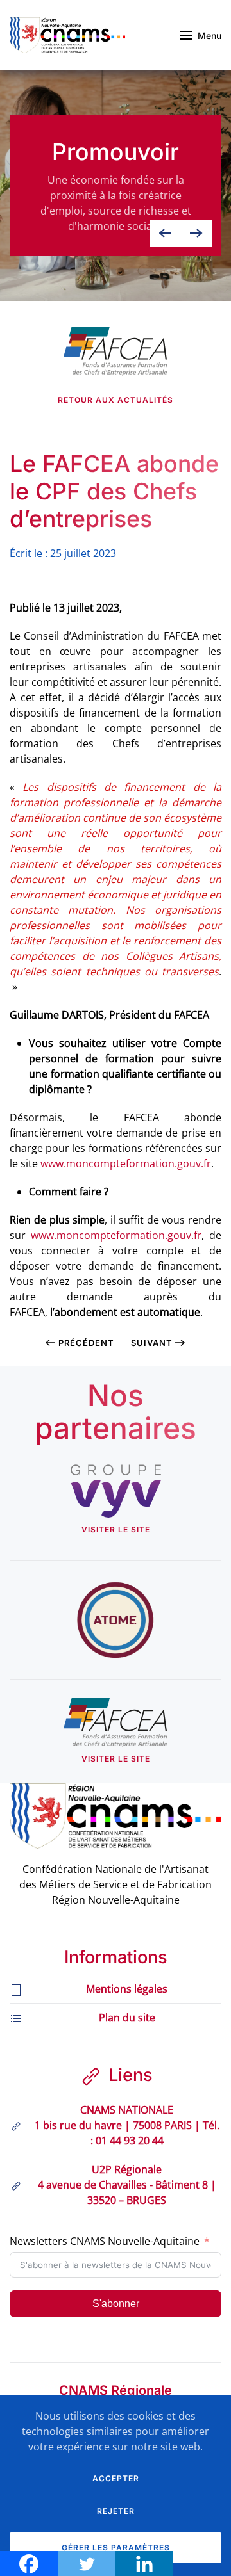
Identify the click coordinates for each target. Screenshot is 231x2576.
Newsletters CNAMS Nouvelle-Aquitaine (105, 2241)
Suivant (152, 1343)
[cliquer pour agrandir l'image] (116, 350)
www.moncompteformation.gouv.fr (126, 1163)
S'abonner (116, 2304)
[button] (201, 35)
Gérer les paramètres (116, 2548)
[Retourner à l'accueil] (67, 35)
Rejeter (116, 2511)
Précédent (86, 1343)
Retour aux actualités (116, 400)
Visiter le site (116, 1529)
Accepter (116, 2478)
